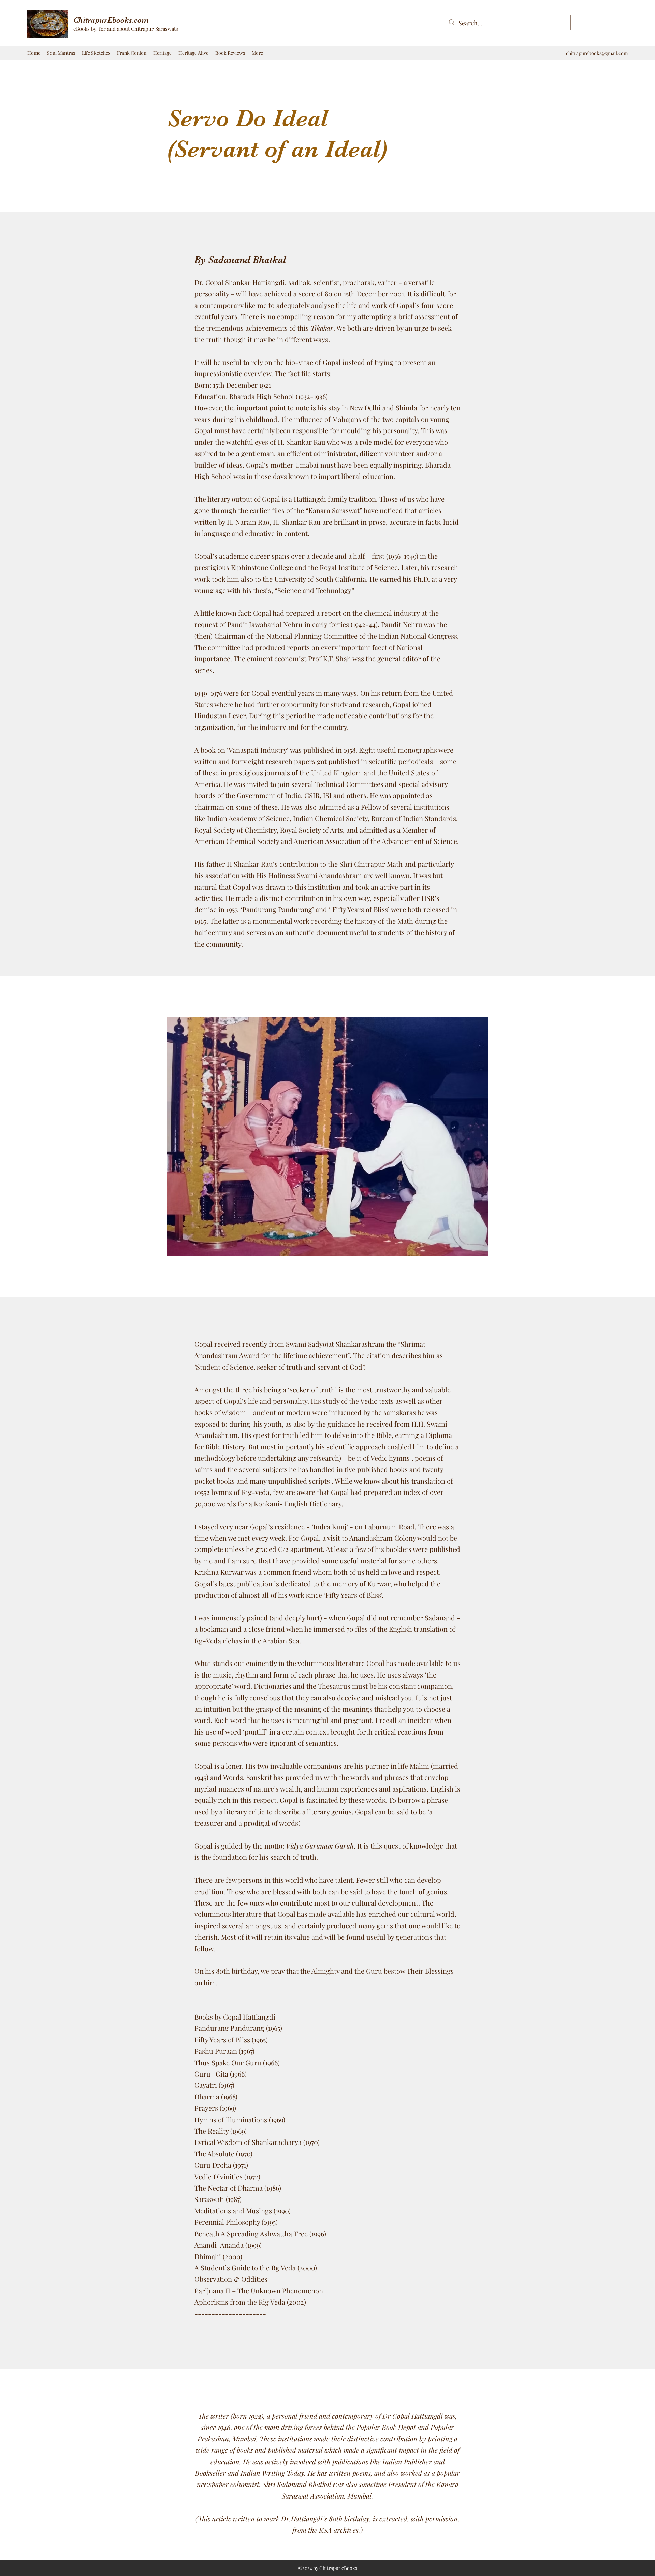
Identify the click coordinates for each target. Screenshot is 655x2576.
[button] (162, 53)
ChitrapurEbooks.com (111, 20)
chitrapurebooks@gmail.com (597, 53)
